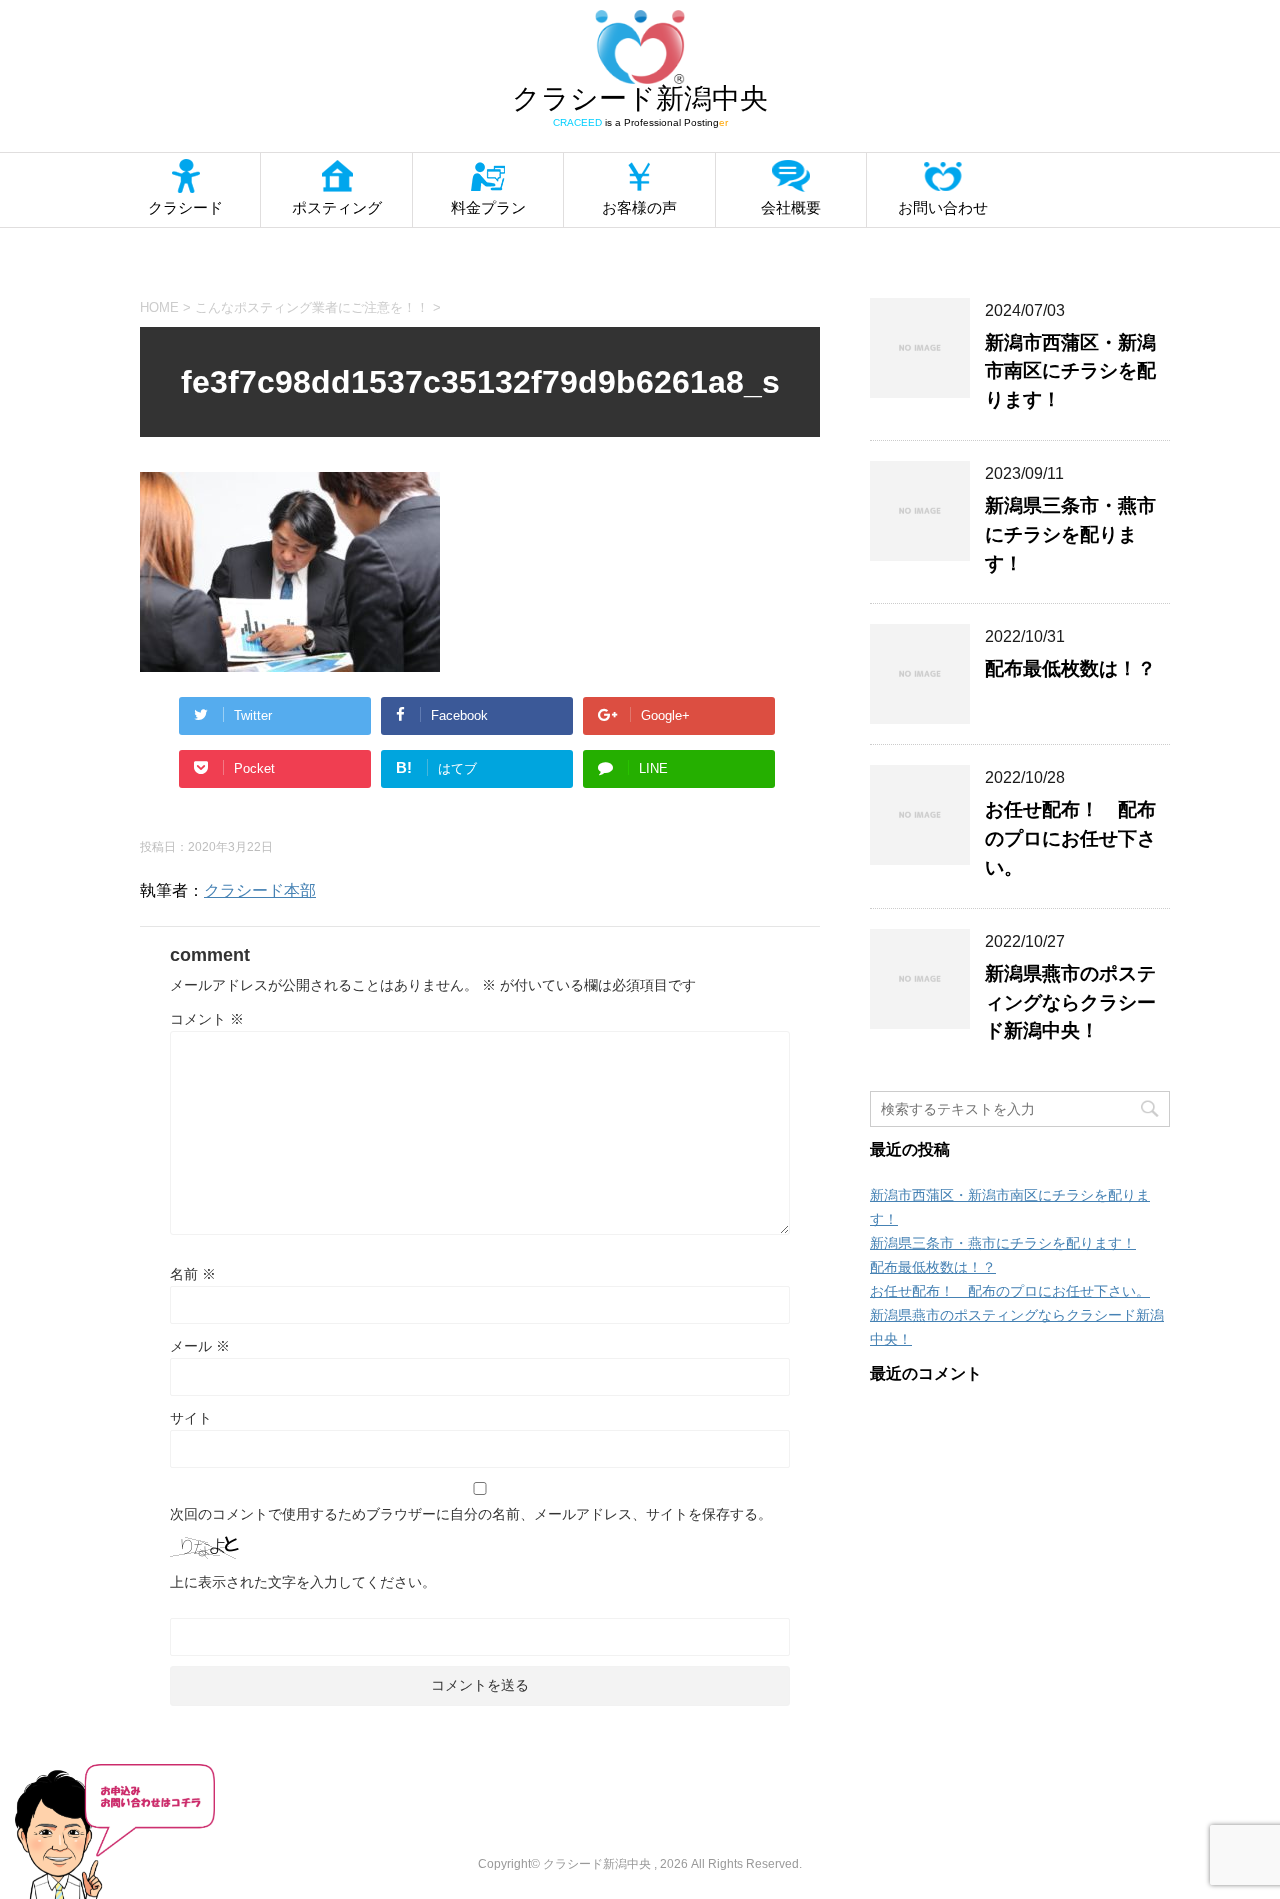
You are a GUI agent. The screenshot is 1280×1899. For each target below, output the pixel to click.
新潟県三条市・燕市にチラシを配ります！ (1070, 534)
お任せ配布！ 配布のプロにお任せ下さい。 (1070, 838)
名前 (193, 1274)
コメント (207, 1019)
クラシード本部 (260, 890)
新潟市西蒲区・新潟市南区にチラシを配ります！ (1070, 371)
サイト (191, 1418)
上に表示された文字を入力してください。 (303, 1582)
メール (200, 1346)
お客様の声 (639, 207)
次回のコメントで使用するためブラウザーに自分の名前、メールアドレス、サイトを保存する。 (471, 1514)
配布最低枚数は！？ (1070, 668)
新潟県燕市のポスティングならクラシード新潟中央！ (1070, 1002)
